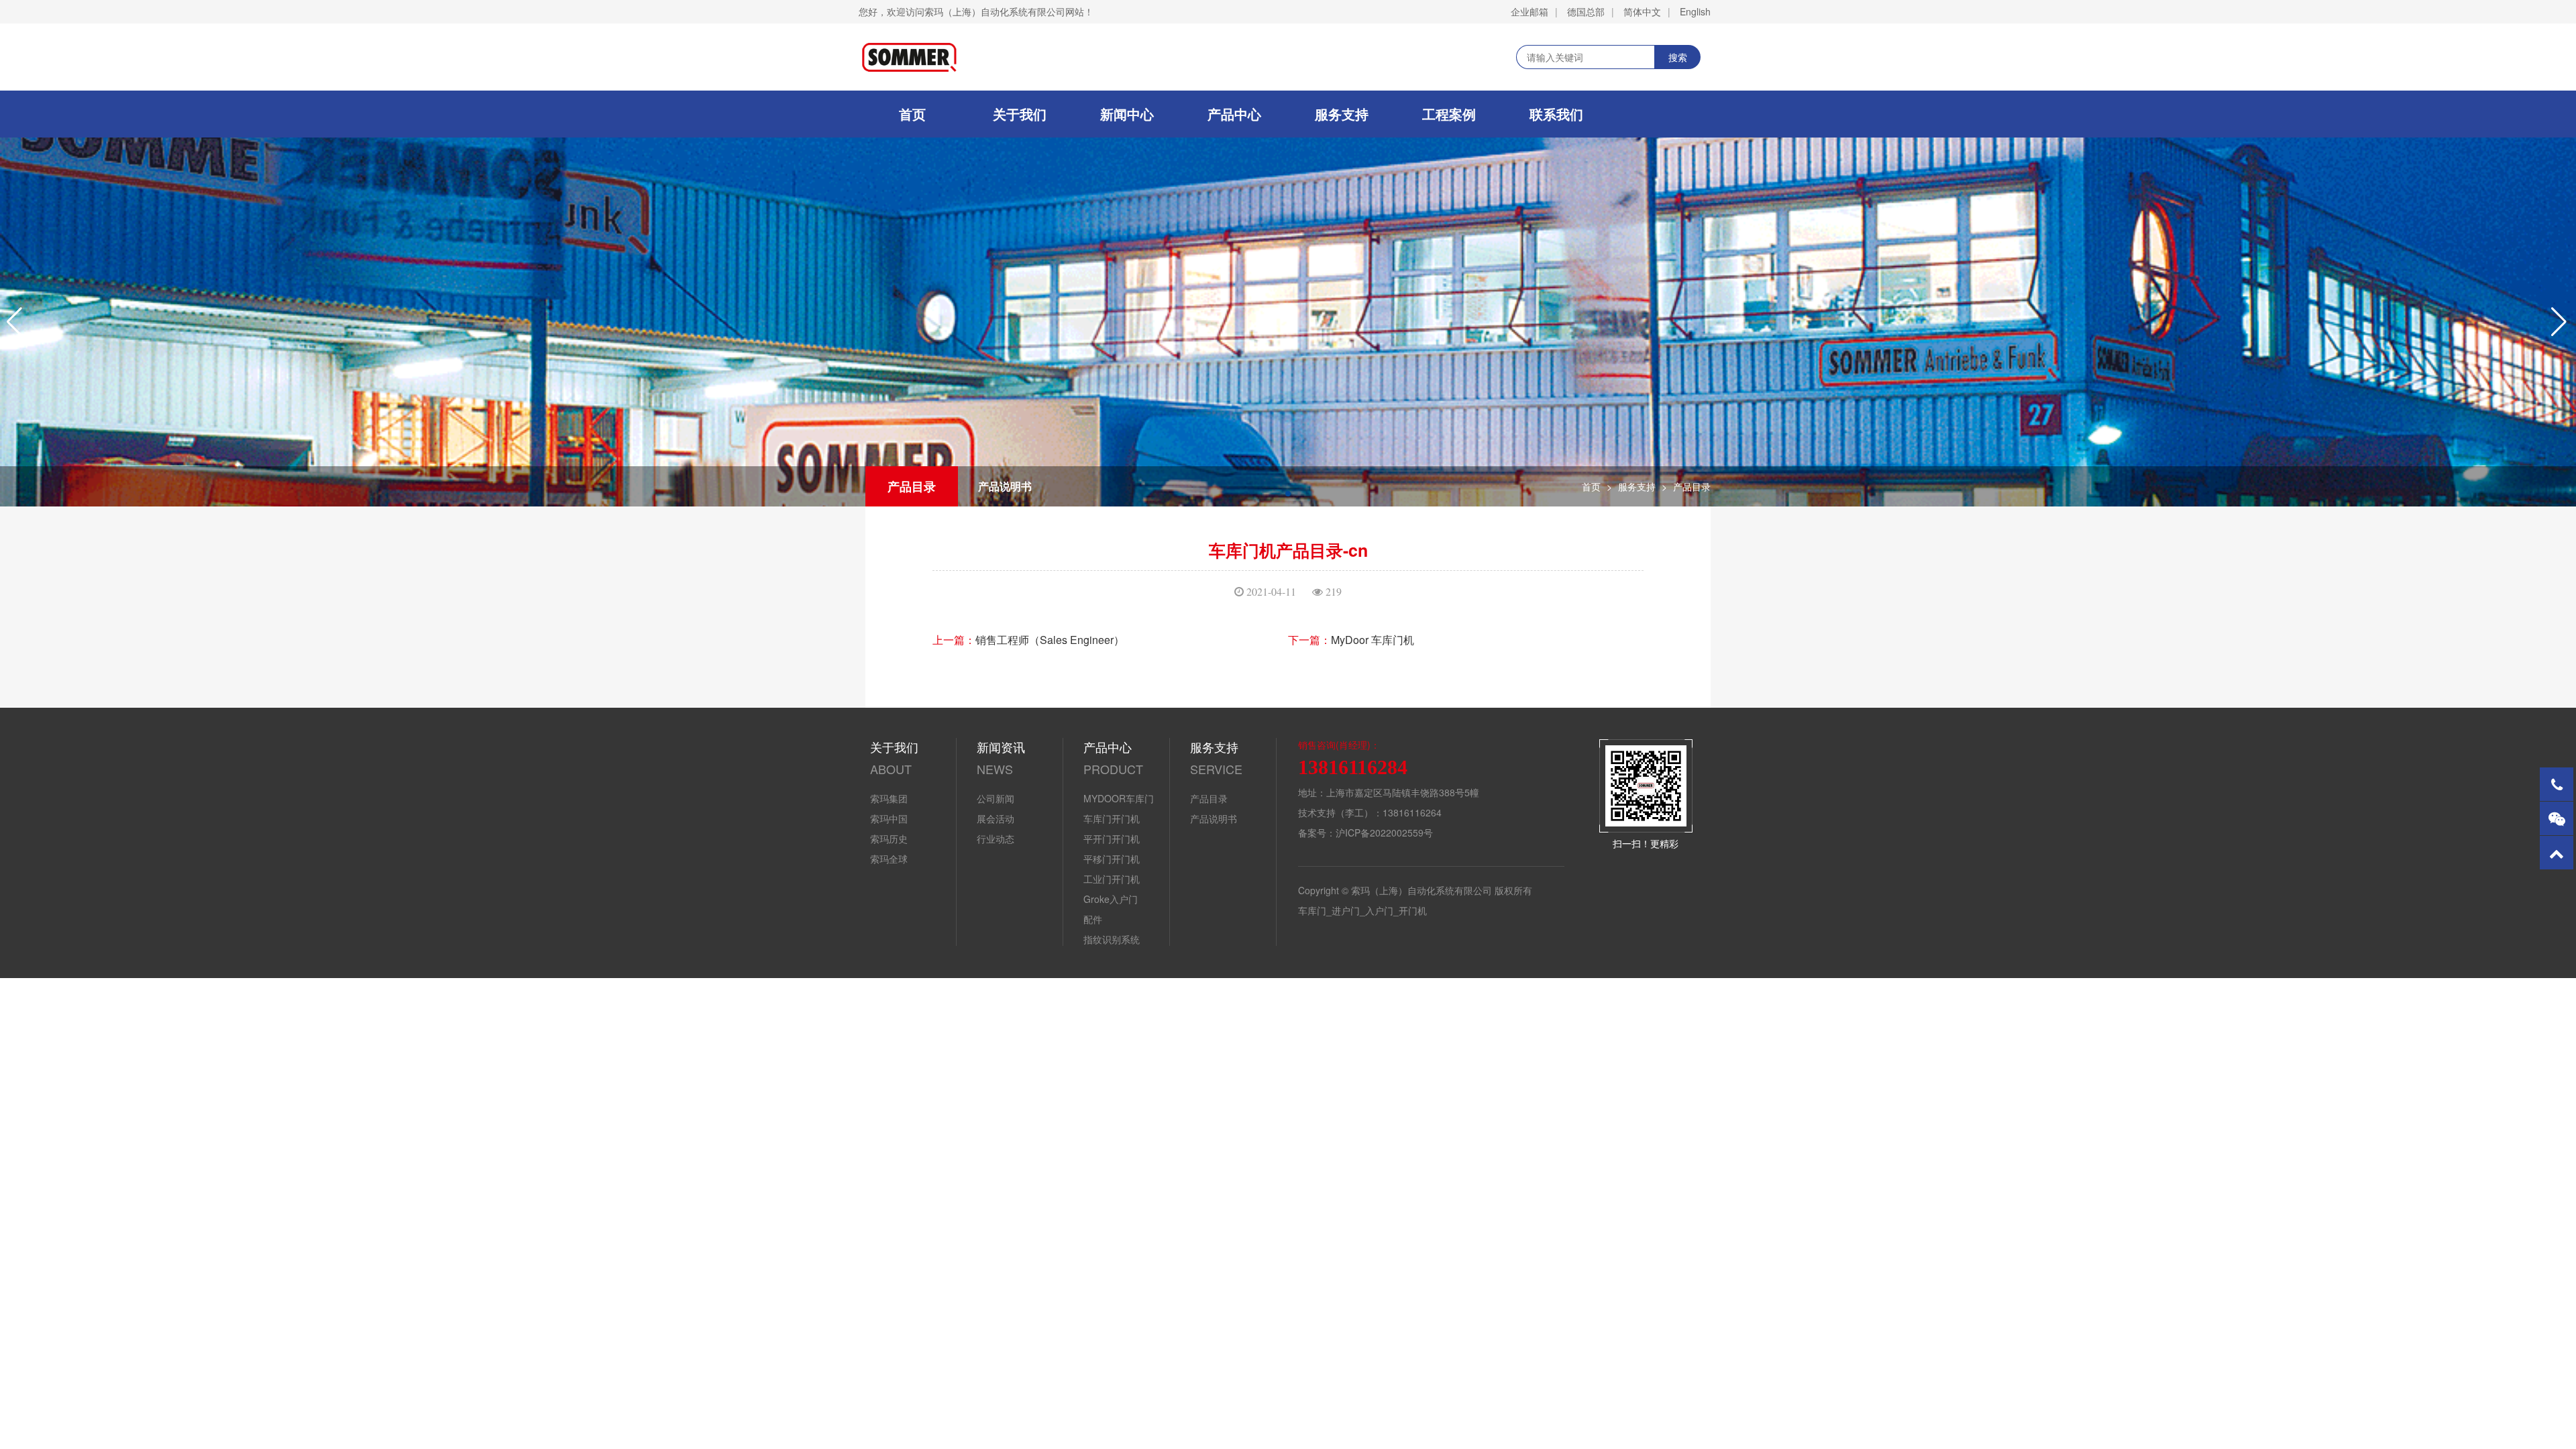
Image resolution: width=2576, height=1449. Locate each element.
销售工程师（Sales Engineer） (1050, 640)
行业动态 (996, 839)
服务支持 (1342, 114)
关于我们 (1020, 114)
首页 (912, 114)
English (1695, 11)
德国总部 (1586, 11)
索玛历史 (889, 839)
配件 (1093, 919)
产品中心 (1234, 114)
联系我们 (1556, 114)
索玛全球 (889, 859)
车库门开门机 (1112, 818)
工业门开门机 (1112, 879)
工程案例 (1449, 114)
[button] (16, 322)
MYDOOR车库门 (1119, 798)
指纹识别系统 (1112, 939)
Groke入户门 (1111, 899)
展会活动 (996, 818)
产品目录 (912, 486)
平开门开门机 (1112, 839)
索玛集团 (889, 798)
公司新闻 (996, 798)
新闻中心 (1127, 114)
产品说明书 (1005, 486)
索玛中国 (889, 818)
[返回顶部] (2557, 853)
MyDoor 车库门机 (1373, 640)
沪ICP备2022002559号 (1384, 833)
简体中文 (1642, 11)
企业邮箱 (1529, 11)
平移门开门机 (1112, 859)
